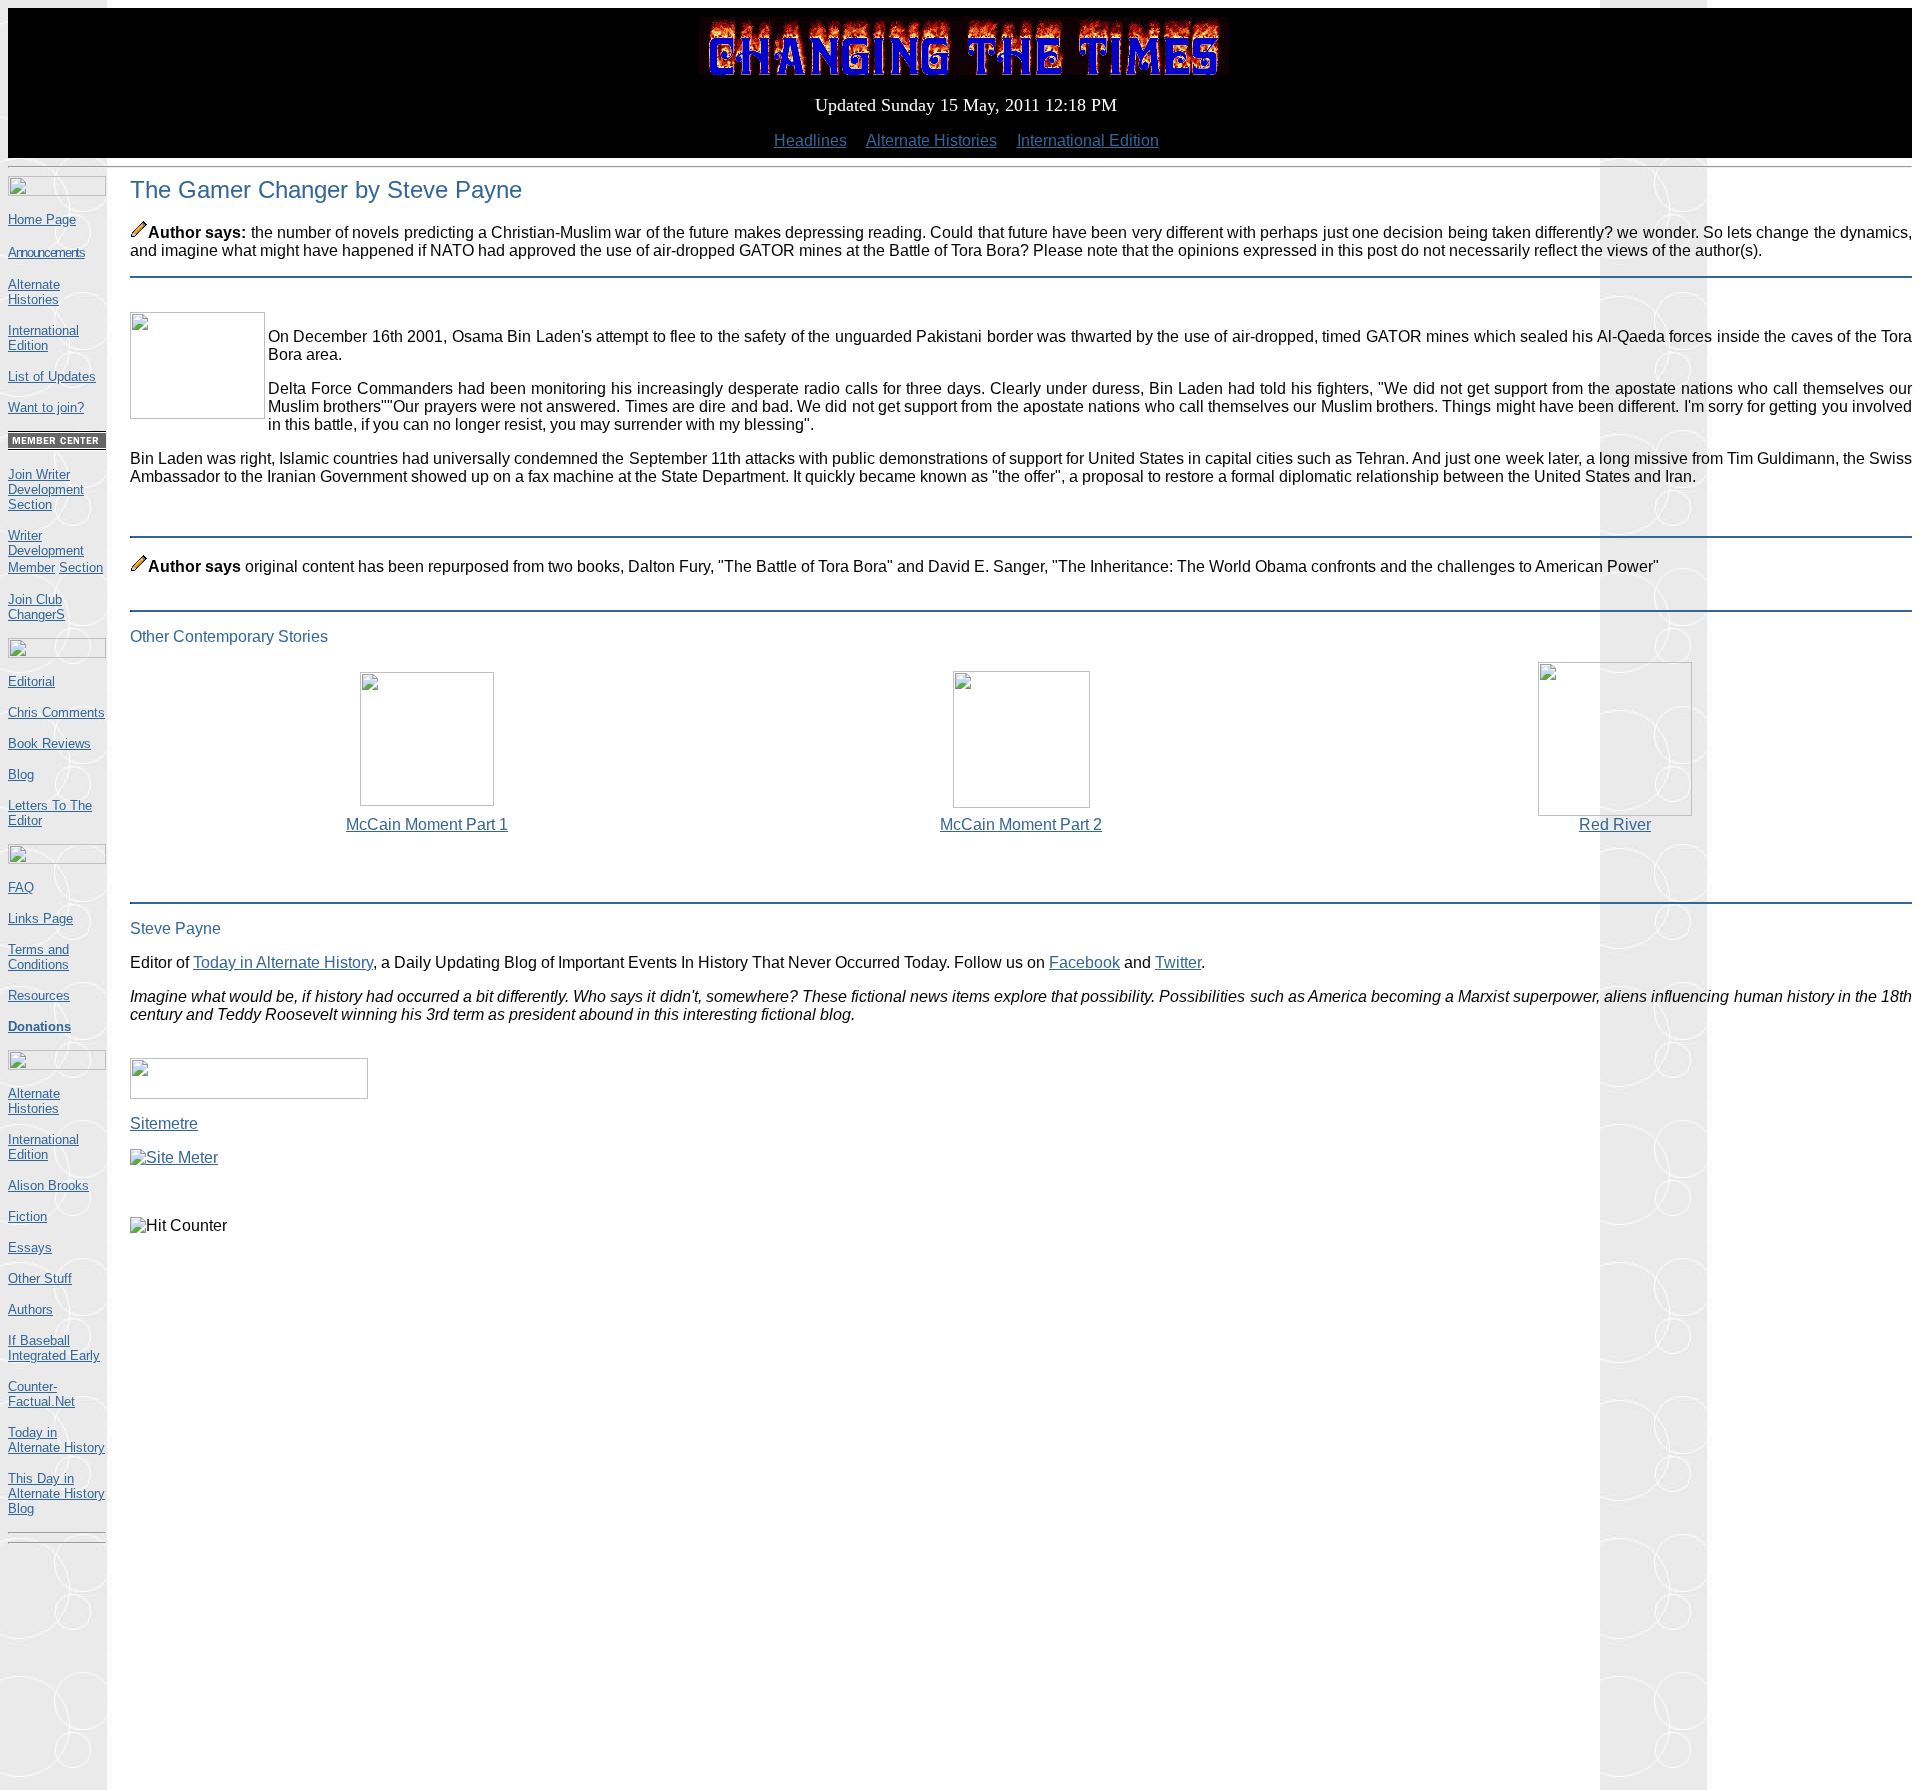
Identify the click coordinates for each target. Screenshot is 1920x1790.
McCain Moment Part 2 (1021, 824)
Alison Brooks (48, 1185)
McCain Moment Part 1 (427, 824)
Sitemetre (164, 1123)
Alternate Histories (931, 140)
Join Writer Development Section (46, 489)
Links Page (40, 918)
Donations (39, 1026)
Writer (25, 535)
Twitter (1178, 962)
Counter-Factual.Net (41, 1394)
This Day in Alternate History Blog (56, 1493)
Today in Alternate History (56, 1440)
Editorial (31, 681)
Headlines (810, 140)
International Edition (1088, 140)
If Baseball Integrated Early (54, 1348)
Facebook (1084, 962)
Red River (1615, 824)
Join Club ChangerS (36, 607)
